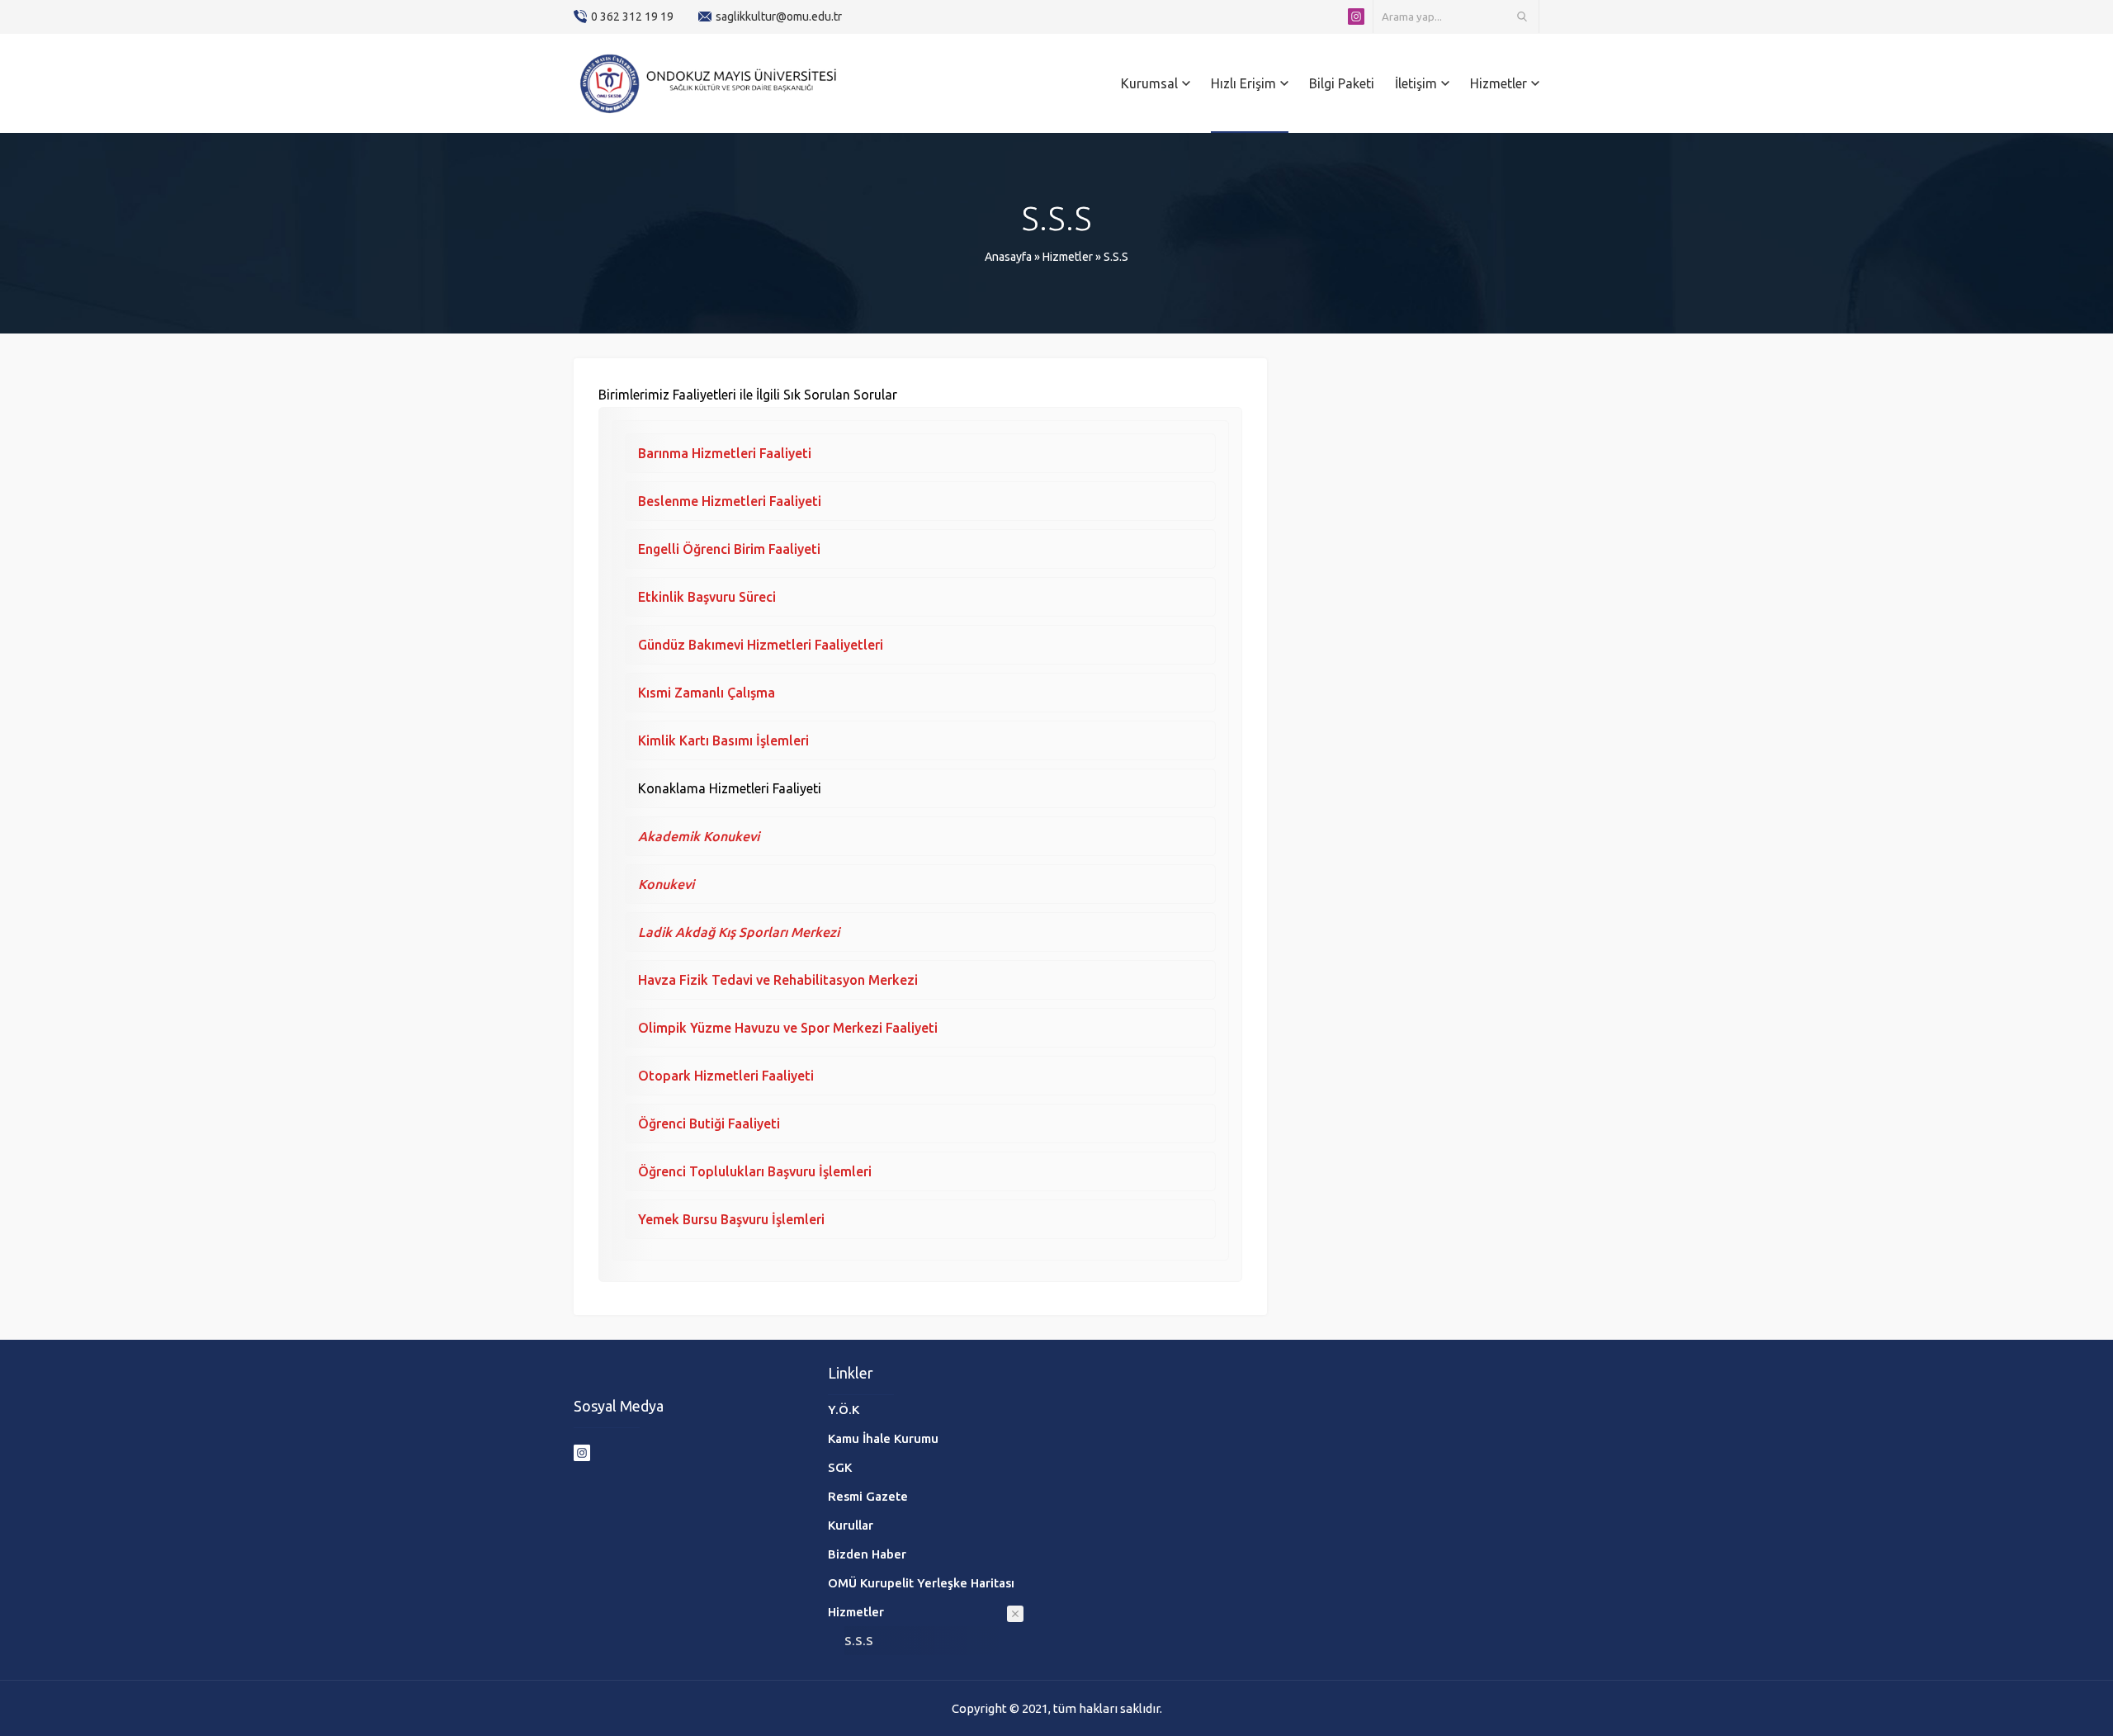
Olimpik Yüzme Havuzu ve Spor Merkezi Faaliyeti (788, 1028)
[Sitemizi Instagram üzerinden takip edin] (1356, 17)
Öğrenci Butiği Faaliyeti (709, 1123)
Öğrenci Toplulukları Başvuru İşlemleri (755, 1171)
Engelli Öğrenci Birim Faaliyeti (731, 549)
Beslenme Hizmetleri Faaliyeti (730, 501)
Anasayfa (1008, 257)
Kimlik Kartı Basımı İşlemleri (723, 740)
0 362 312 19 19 (632, 17)
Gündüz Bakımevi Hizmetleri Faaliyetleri (761, 645)
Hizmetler (1068, 257)
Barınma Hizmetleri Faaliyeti (725, 453)
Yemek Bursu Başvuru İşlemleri (731, 1219)
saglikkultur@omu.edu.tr (779, 17)
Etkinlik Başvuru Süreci (707, 597)
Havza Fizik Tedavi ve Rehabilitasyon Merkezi (778, 980)
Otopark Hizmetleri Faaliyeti (726, 1076)
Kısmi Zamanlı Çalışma (710, 693)
